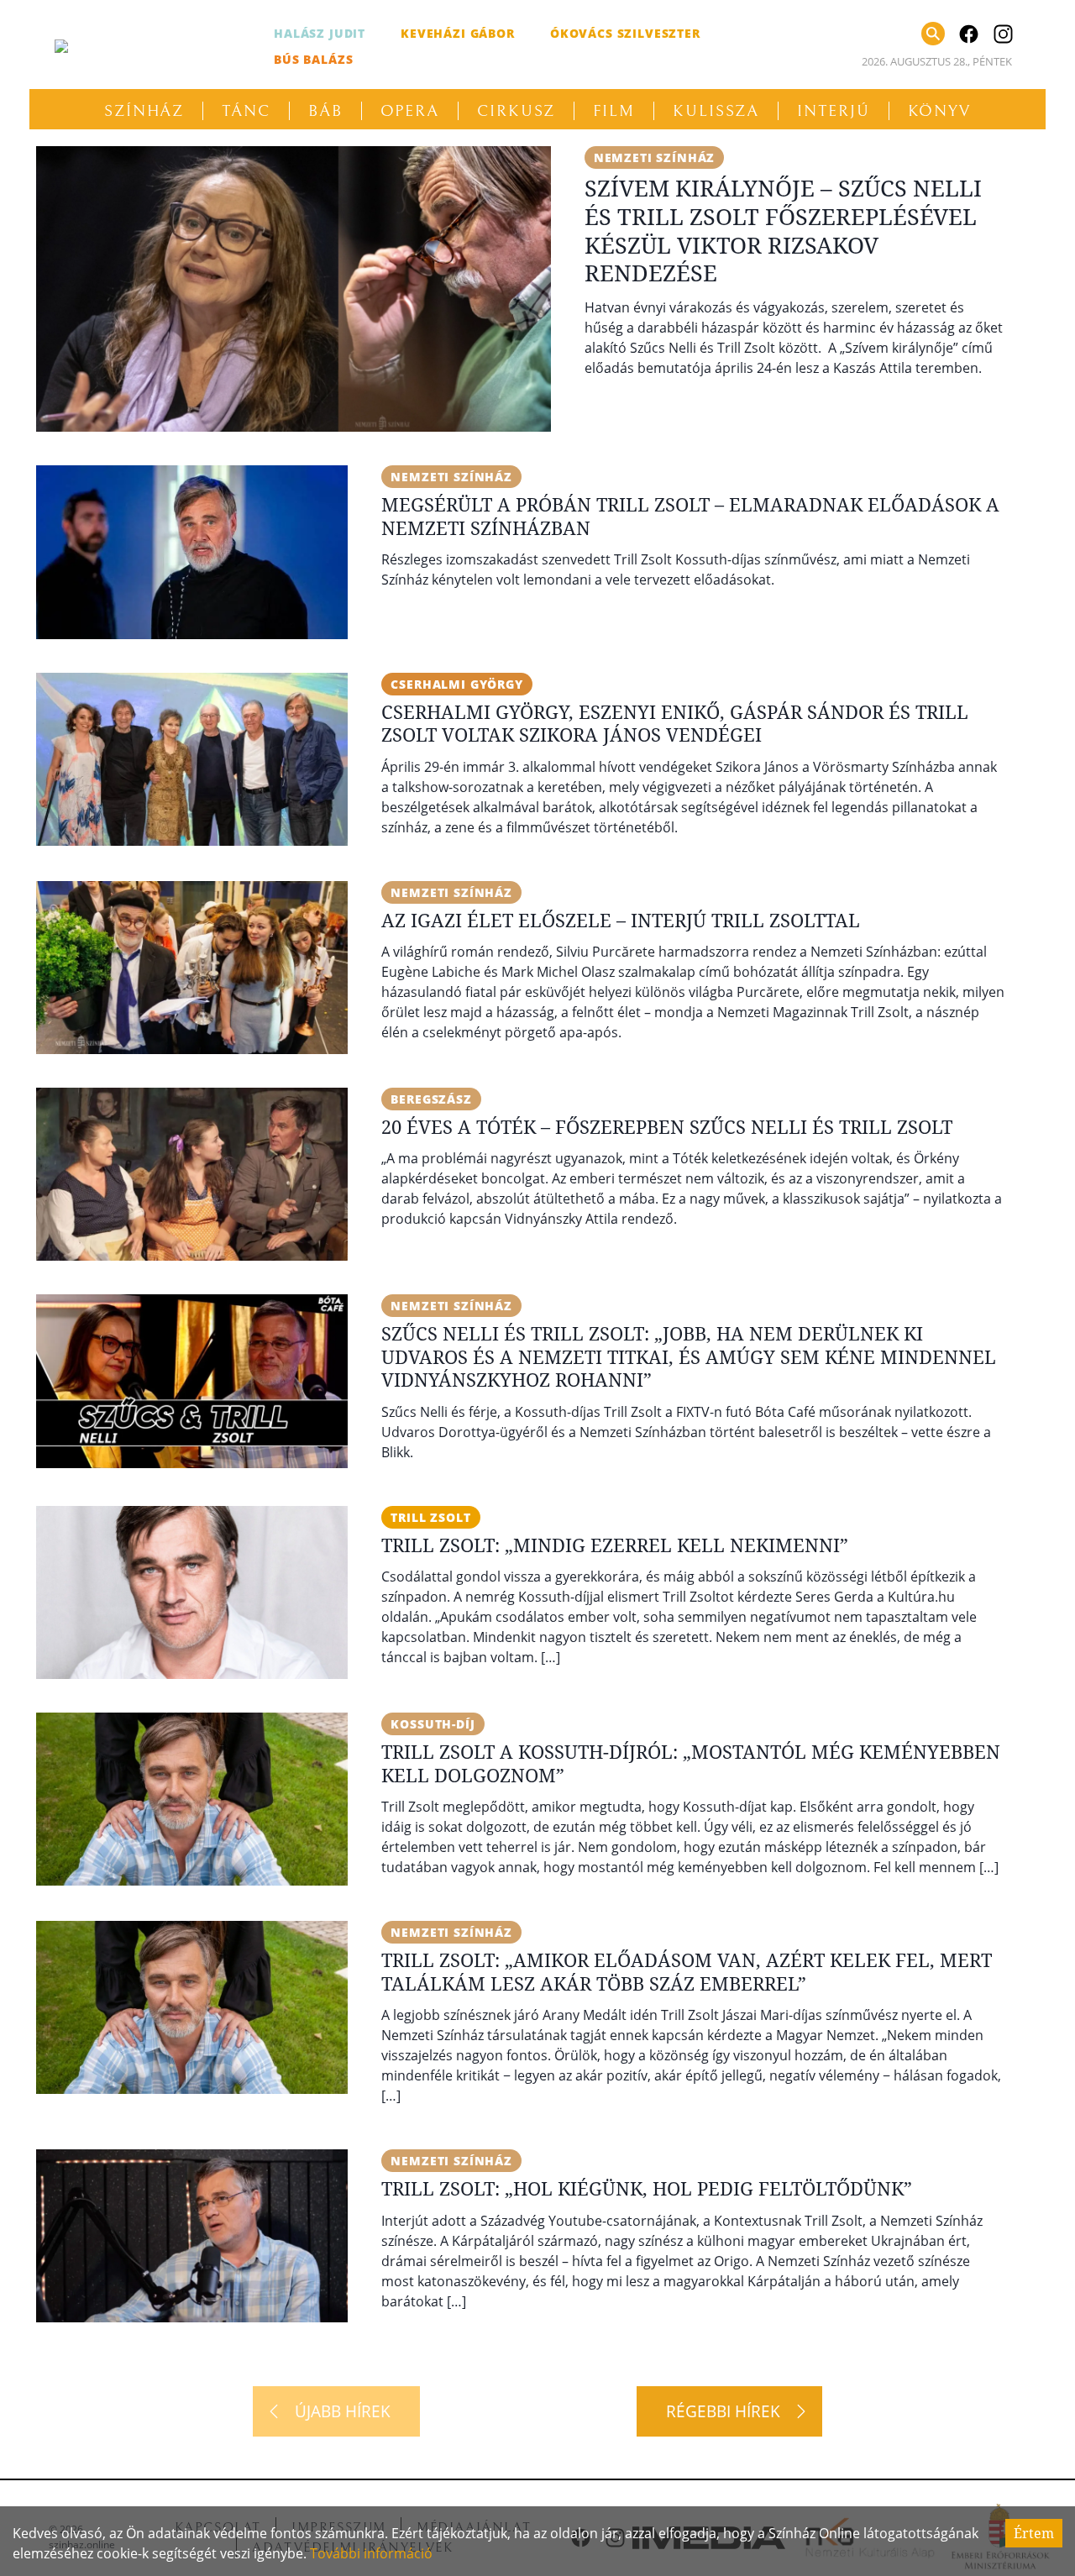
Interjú (833, 111)
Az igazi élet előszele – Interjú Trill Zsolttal (621, 920)
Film (614, 111)
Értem (1034, 2533)
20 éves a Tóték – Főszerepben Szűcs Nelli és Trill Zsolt (667, 1126)
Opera (410, 111)
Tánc (246, 111)
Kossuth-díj (433, 1724)
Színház (144, 111)
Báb (325, 111)
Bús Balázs (313, 59)
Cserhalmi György (456, 684)
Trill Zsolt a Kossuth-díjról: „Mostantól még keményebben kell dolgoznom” (691, 1763)
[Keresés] (933, 34)
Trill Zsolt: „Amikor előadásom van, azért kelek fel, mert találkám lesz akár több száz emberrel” (687, 1971)
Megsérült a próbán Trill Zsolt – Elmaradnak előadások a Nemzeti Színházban (690, 516)
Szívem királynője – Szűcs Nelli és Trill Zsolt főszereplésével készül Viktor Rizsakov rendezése (783, 230)
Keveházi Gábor (458, 33)
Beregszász (431, 1099)
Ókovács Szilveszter (625, 33)
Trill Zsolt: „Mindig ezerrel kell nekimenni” (615, 1545)
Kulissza (716, 111)
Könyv (940, 111)
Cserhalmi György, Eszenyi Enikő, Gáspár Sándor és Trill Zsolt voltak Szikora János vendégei (675, 723)
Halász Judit (320, 33)
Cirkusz (516, 111)
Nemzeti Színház (655, 157)
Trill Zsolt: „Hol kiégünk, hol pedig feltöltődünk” (647, 2188)
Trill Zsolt (430, 1517)
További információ (371, 2553)
